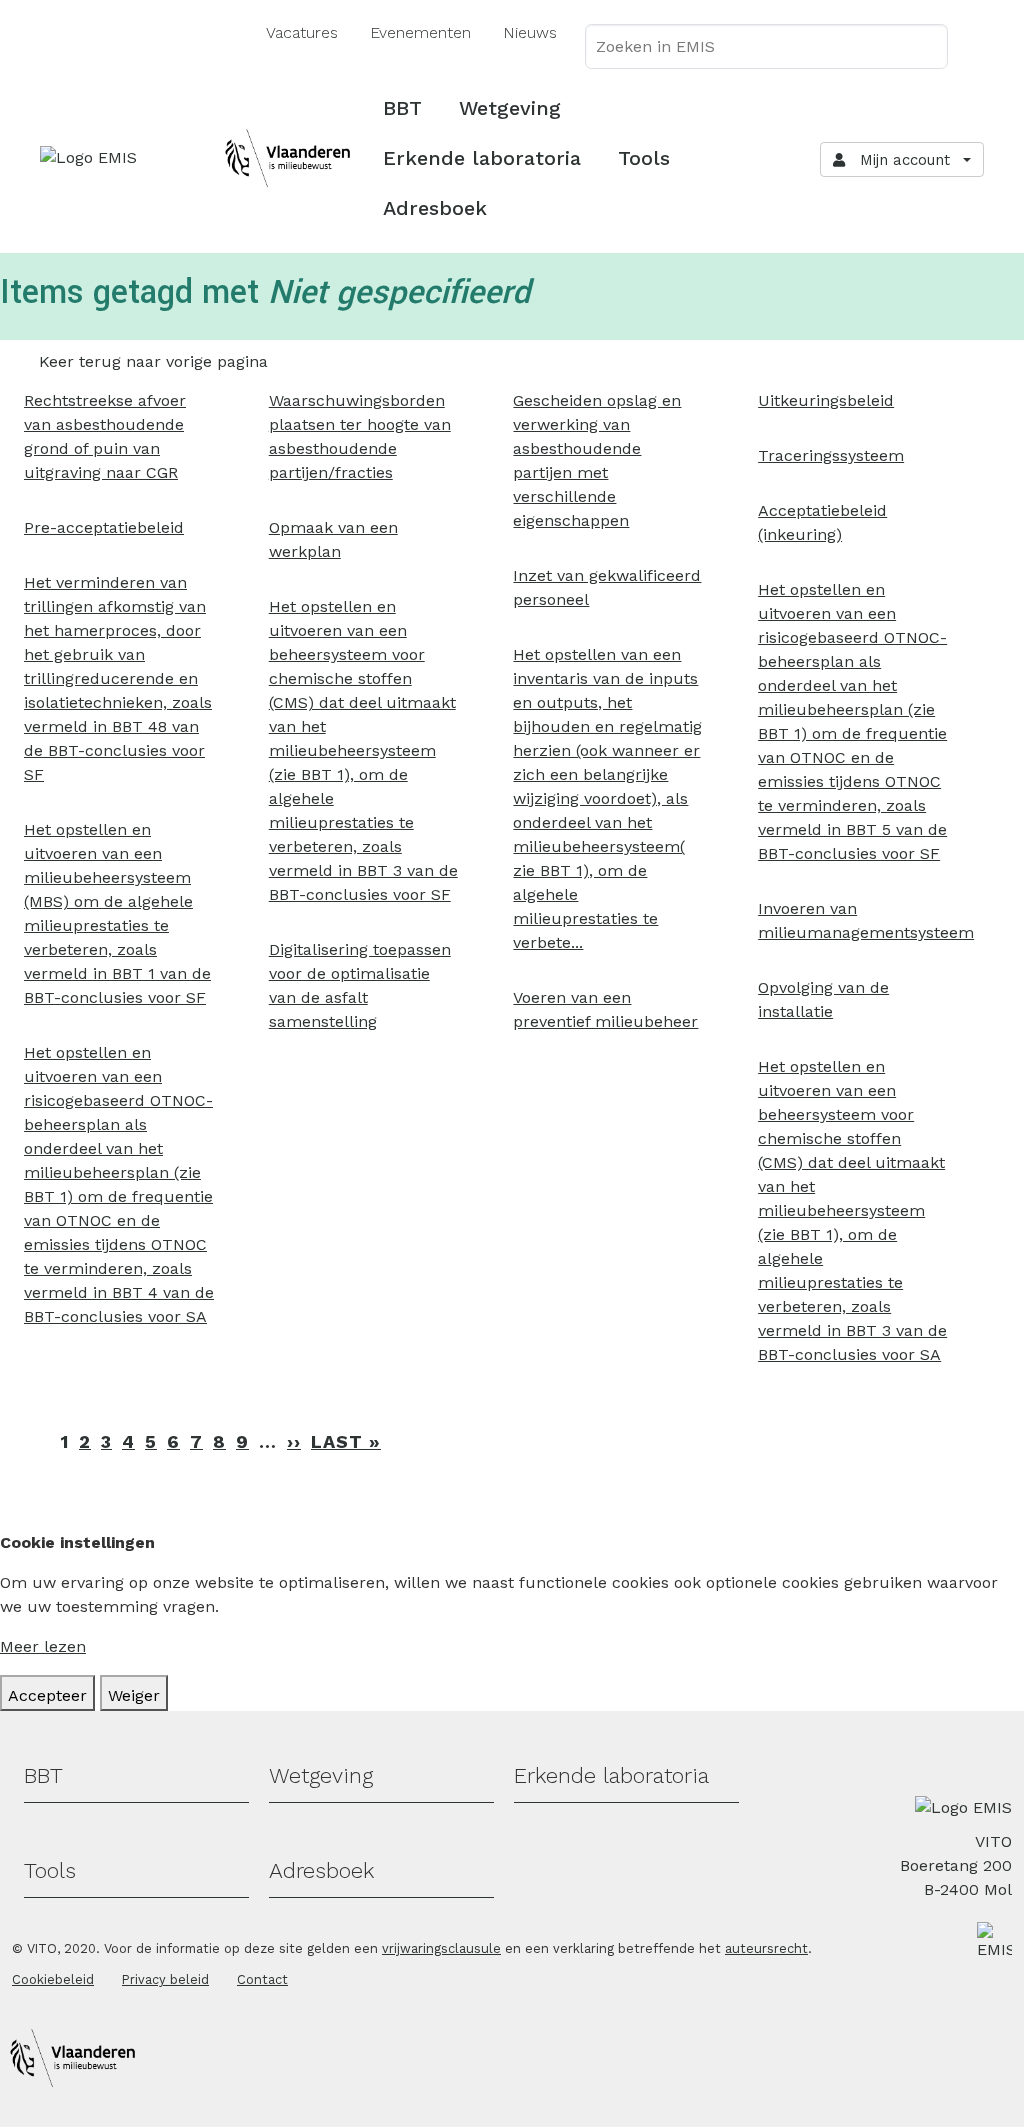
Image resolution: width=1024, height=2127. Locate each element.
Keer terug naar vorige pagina (153, 361)
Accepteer (47, 1695)
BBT (402, 108)
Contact (262, 1979)
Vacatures (302, 32)
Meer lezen (43, 1646)
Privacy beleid (165, 1979)
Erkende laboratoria (482, 158)
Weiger (134, 1695)
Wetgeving (510, 108)
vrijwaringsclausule (441, 1948)
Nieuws (530, 32)
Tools (644, 158)
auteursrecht (766, 1948)
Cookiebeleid (53, 1979)
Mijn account (900, 160)
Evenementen (420, 32)
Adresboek (435, 208)
